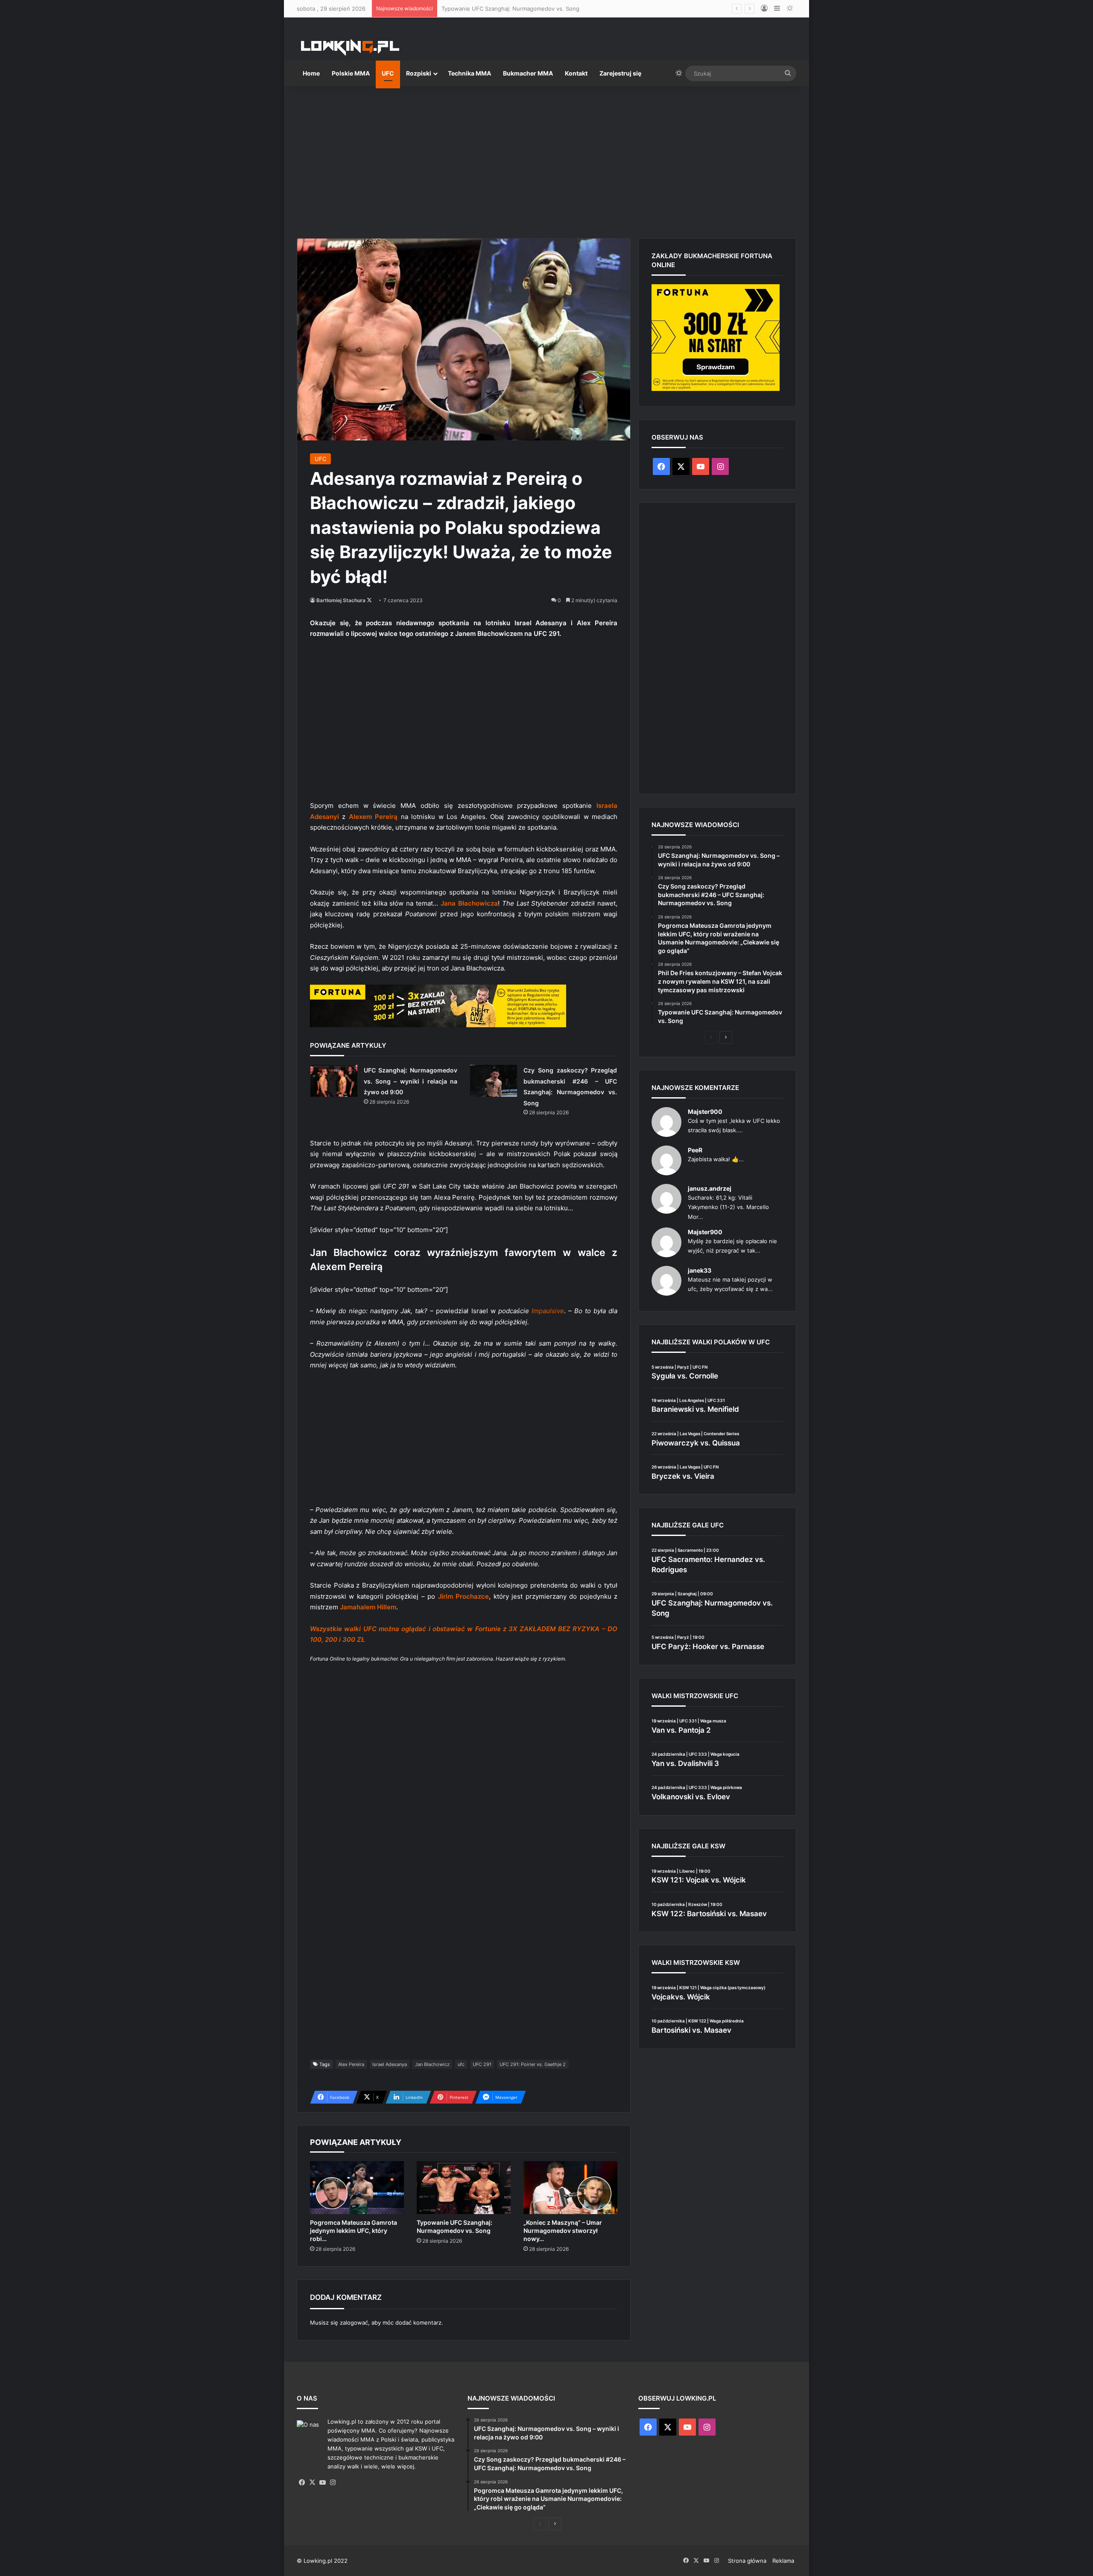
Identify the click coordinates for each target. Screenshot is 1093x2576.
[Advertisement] (546, 159)
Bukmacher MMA (528, 73)
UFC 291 (482, 2064)
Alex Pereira (351, 2064)
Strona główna (747, 2561)
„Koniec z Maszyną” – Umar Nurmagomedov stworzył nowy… (563, 2231)
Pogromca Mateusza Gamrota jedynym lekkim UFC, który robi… (354, 2231)
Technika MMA (469, 73)
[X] (312, 2483)
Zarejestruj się (620, 73)
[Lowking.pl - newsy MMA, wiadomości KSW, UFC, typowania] (350, 47)
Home (311, 73)
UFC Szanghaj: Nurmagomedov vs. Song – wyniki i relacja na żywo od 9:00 (411, 1081)
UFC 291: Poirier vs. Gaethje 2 (533, 2064)
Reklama (783, 2561)
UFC (388, 73)
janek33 (700, 1270)
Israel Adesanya (390, 2064)
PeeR (695, 1150)
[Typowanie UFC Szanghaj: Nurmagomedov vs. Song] (464, 2188)
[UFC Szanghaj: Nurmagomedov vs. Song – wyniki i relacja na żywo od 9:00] (334, 1081)
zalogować (354, 2322)
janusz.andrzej (710, 1188)
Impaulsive (548, 1311)
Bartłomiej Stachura (341, 600)
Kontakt (576, 73)
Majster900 (705, 1112)
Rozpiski (419, 73)
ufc (461, 2064)
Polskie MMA (351, 73)
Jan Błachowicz (432, 2064)
